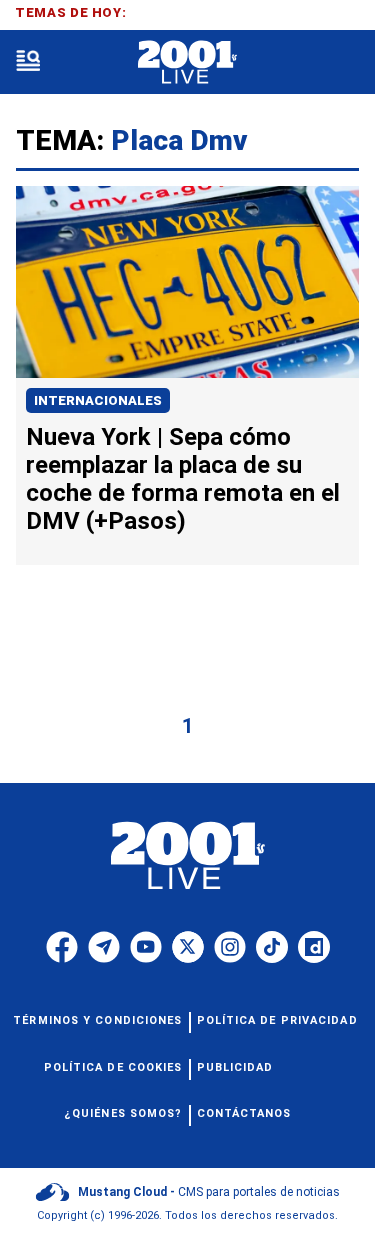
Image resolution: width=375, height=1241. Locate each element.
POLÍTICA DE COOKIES (113, 1067)
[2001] (187, 62)
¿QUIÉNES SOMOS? (123, 1113)
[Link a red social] (62, 947)
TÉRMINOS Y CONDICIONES (97, 1020)
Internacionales (98, 400)
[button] (28, 62)
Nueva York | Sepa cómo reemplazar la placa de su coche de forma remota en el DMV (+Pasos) (183, 479)
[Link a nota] (187, 282)
